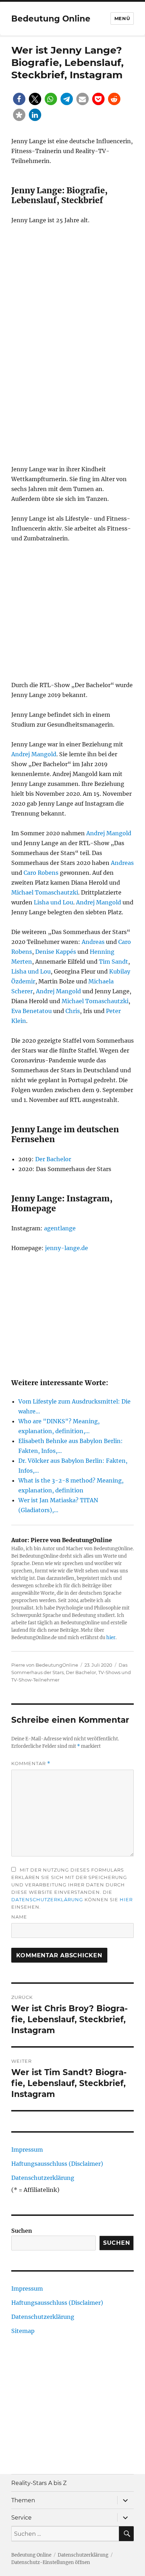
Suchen (22, 2231)
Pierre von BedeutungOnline (45, 1665)
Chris (73, 1011)
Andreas (122, 863)
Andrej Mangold (34, 754)
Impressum (27, 2150)
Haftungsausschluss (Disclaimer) (57, 2164)
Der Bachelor (53, 1159)
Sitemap (23, 2331)
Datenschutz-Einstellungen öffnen (51, 2562)
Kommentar (31, 1763)
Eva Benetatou (31, 1011)
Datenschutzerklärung (47, 1899)
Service (21, 2518)
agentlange (60, 1228)
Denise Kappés (56, 952)
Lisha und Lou (53, 902)
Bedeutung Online (51, 19)
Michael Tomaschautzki (45, 892)
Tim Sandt (114, 962)
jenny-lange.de (67, 1248)
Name (19, 1917)
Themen (23, 2500)
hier (111, 1638)
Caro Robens (41, 873)
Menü (122, 18)
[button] (19, 99)
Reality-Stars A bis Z (39, 2483)
